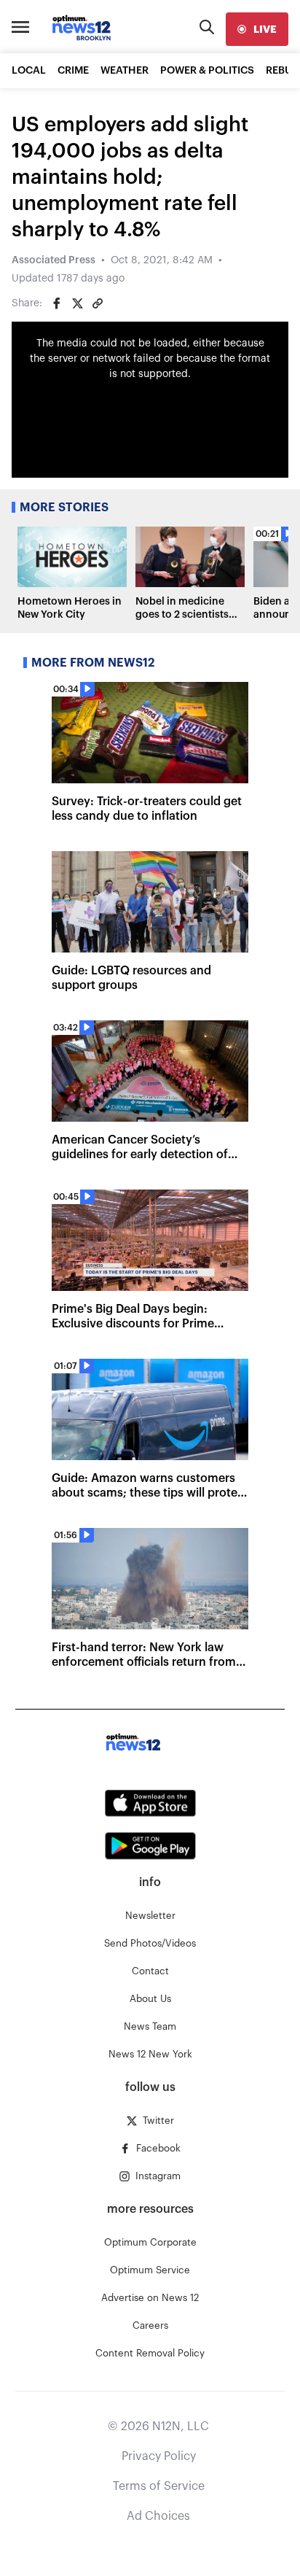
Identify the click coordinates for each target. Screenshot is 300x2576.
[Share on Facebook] (57, 303)
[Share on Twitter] (77, 303)
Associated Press (54, 260)
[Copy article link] (98, 303)
